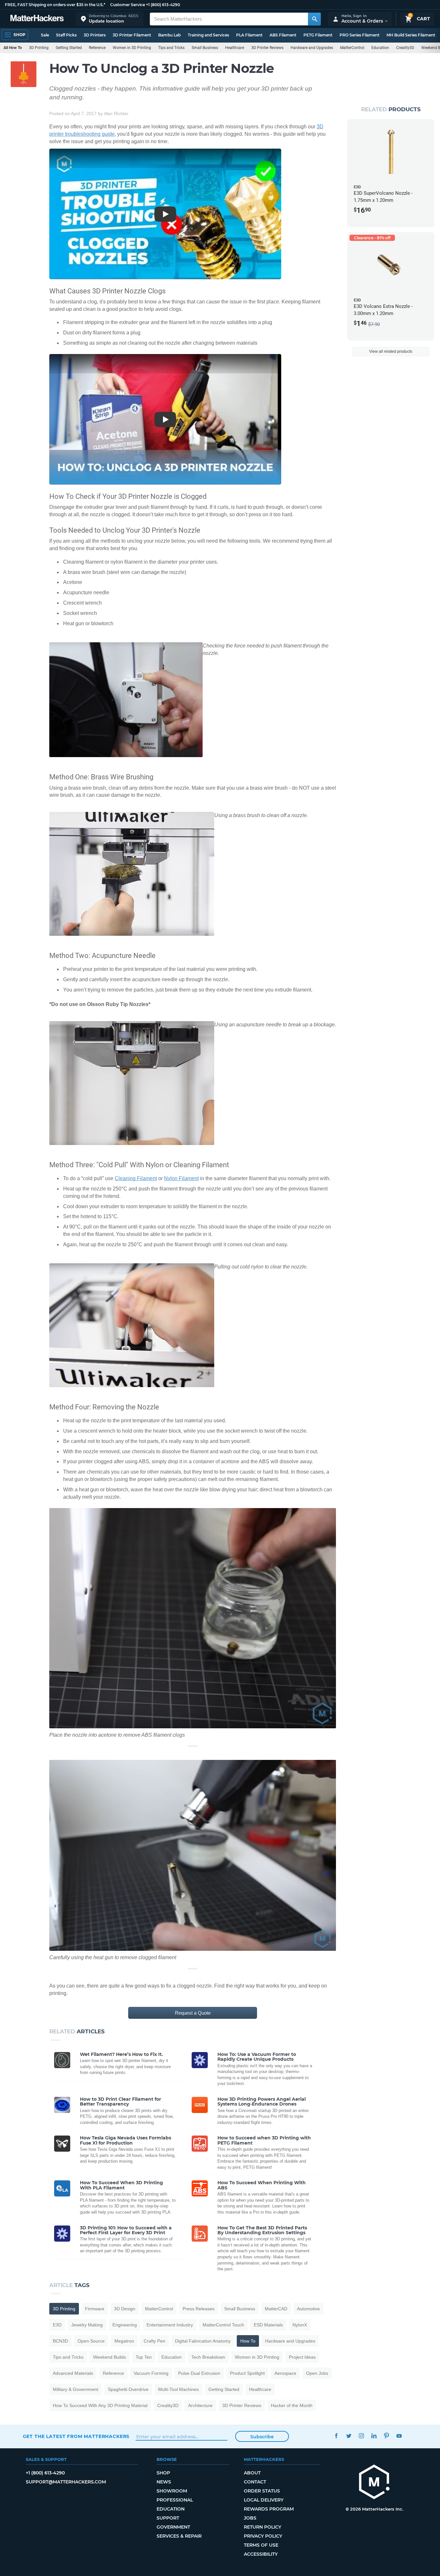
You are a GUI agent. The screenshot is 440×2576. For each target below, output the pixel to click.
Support (168, 2518)
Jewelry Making (87, 2325)
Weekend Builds (110, 2357)
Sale (45, 35)
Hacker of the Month (292, 2405)
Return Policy (263, 2527)
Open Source (91, 2341)
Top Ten (144, 2357)
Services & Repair (179, 2536)
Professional (175, 2500)
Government (173, 2527)
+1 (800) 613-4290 (163, 5)
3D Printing (39, 48)
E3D (57, 2325)
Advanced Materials (73, 2373)
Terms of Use (261, 2545)
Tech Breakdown (208, 2357)
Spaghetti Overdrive (128, 2389)
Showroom (172, 2491)
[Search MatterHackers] (314, 19)
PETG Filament (318, 35)
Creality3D (405, 48)
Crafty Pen (154, 2341)
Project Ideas (302, 2357)
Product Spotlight (247, 2373)
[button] (110, 19)
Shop (163, 2473)
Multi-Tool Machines (178, 2389)
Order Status (262, 2491)
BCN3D (60, 2341)
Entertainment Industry (170, 2325)
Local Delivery (264, 2500)
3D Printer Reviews (267, 48)
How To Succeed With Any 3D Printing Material (100, 2405)
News (164, 2482)
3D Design (125, 2309)
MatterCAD (276, 2309)
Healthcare (235, 48)
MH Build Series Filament (411, 35)
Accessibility (261, 2554)
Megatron (124, 2341)
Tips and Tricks (171, 48)
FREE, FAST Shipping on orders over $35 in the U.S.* (55, 5)
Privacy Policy (263, 2536)
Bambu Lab (169, 35)
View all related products (391, 351)
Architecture (200, 2405)
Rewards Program (269, 2509)
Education (380, 48)
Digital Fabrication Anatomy (203, 2341)
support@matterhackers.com (66, 2482)
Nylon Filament (181, 1178)
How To (248, 2341)
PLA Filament (249, 35)
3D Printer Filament (132, 35)
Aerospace (285, 2373)
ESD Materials (268, 2325)
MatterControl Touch (223, 2325)
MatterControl (352, 48)
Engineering (125, 2325)
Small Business (205, 48)
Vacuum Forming (151, 2373)
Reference (97, 48)
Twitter (349, 2436)
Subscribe (262, 2437)
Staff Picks (66, 35)
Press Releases (199, 2309)
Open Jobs (317, 2373)
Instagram (362, 2436)
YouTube (399, 2436)
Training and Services (208, 35)
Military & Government (76, 2389)
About (252, 2473)
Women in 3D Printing (132, 48)
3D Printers (95, 35)
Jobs (250, 2518)
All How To (13, 48)
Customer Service (128, 5)
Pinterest (387, 2436)
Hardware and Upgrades (312, 48)
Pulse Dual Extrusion (199, 2373)
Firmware (95, 2309)
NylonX (300, 2325)
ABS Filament (283, 35)
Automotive (308, 2309)
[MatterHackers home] (37, 19)
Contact (255, 2482)
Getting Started (69, 48)
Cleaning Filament (136, 1178)
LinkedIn (374, 2436)
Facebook (336, 2436)
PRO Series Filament (359, 35)
